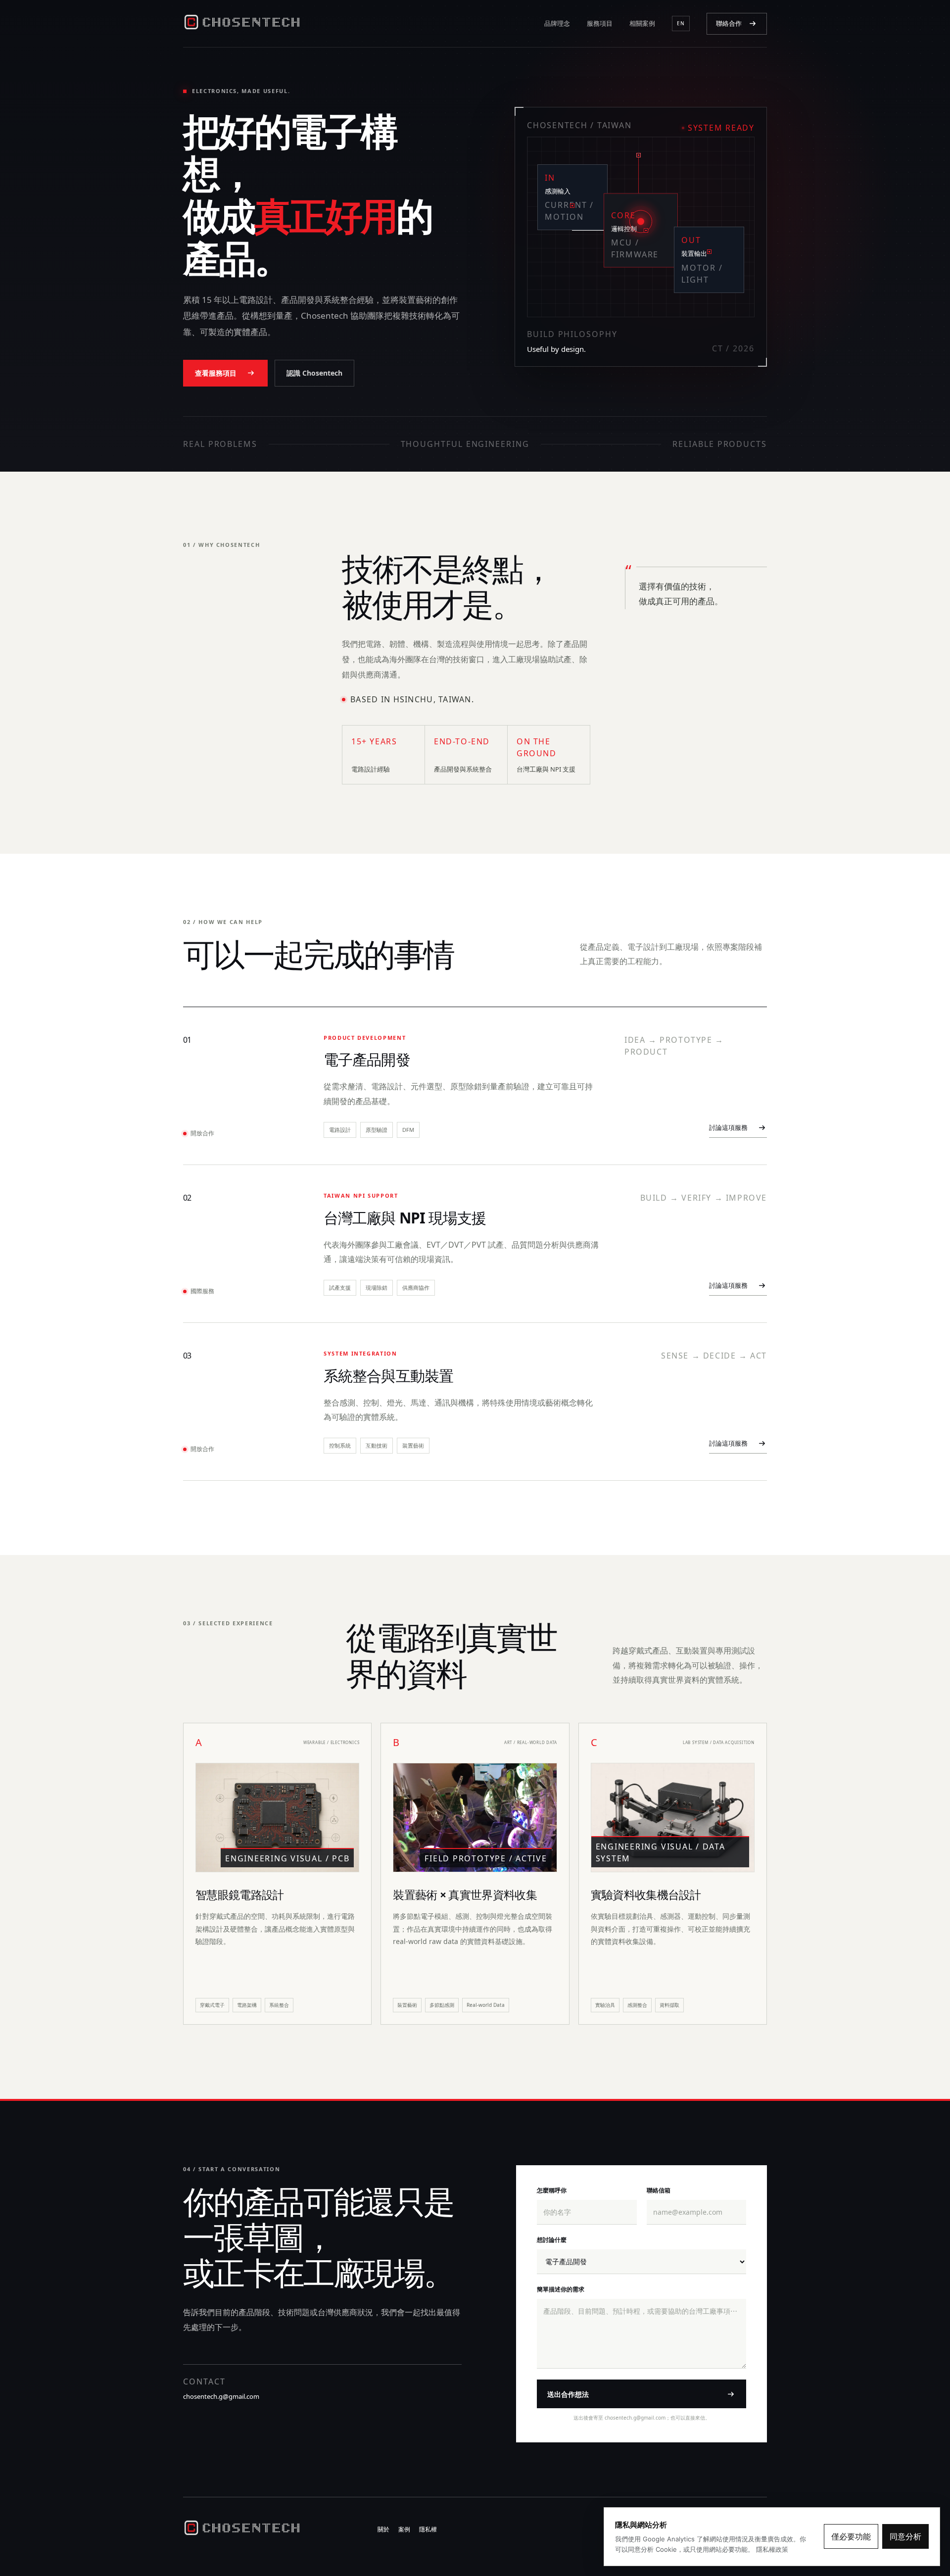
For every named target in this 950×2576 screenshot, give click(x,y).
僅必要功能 (851, 2536)
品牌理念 (557, 23)
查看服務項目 (216, 373)
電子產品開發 (367, 1059)
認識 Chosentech (314, 373)
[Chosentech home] (242, 24)
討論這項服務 (728, 1127)
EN (681, 23)
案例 (404, 2529)
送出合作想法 (568, 2394)
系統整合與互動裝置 (388, 1376)
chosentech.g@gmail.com (221, 2396)
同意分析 (905, 2536)
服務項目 (600, 23)
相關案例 (642, 23)
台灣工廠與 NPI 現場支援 (405, 1218)
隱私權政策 (772, 2549)
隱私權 (428, 2529)
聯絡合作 (729, 23)
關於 (383, 2529)
